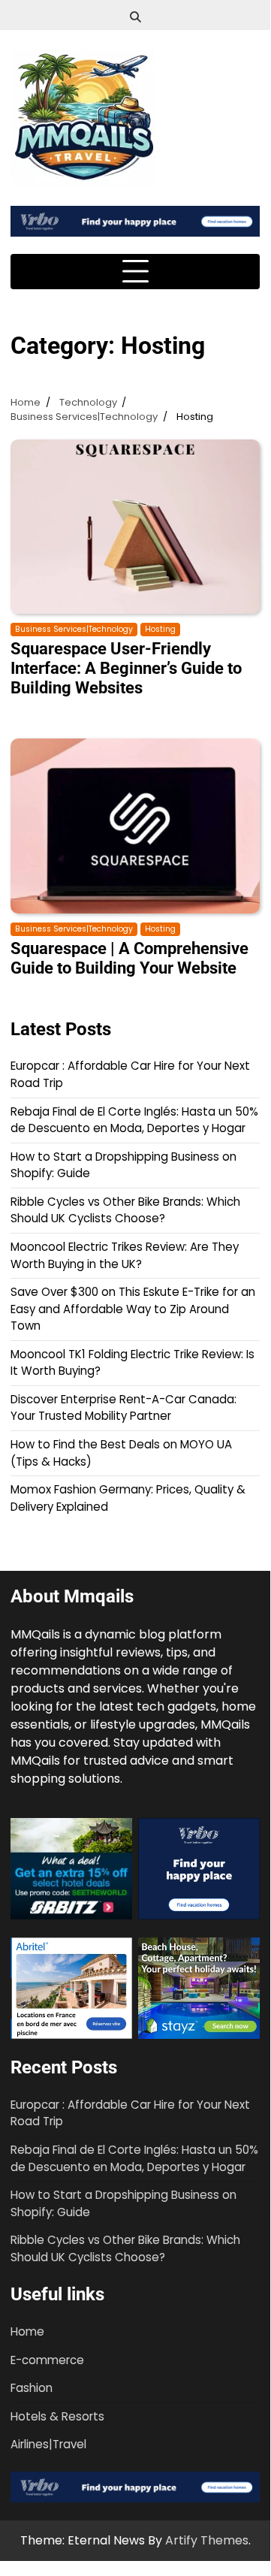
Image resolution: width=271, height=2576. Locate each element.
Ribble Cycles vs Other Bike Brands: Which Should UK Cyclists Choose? (125, 1210)
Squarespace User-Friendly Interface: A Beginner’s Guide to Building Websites (126, 668)
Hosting (160, 629)
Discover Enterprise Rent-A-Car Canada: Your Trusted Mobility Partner (123, 1408)
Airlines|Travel (48, 2444)
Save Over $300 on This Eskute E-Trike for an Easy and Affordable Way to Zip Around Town (133, 1309)
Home (27, 2331)
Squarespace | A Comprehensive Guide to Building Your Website (129, 958)
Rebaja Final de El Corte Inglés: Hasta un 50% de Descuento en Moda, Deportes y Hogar (134, 1120)
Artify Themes (207, 2540)
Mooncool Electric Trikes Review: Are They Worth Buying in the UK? (125, 1255)
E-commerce (47, 2360)
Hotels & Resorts (57, 2416)
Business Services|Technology (74, 629)
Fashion (32, 2388)
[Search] (135, 17)
